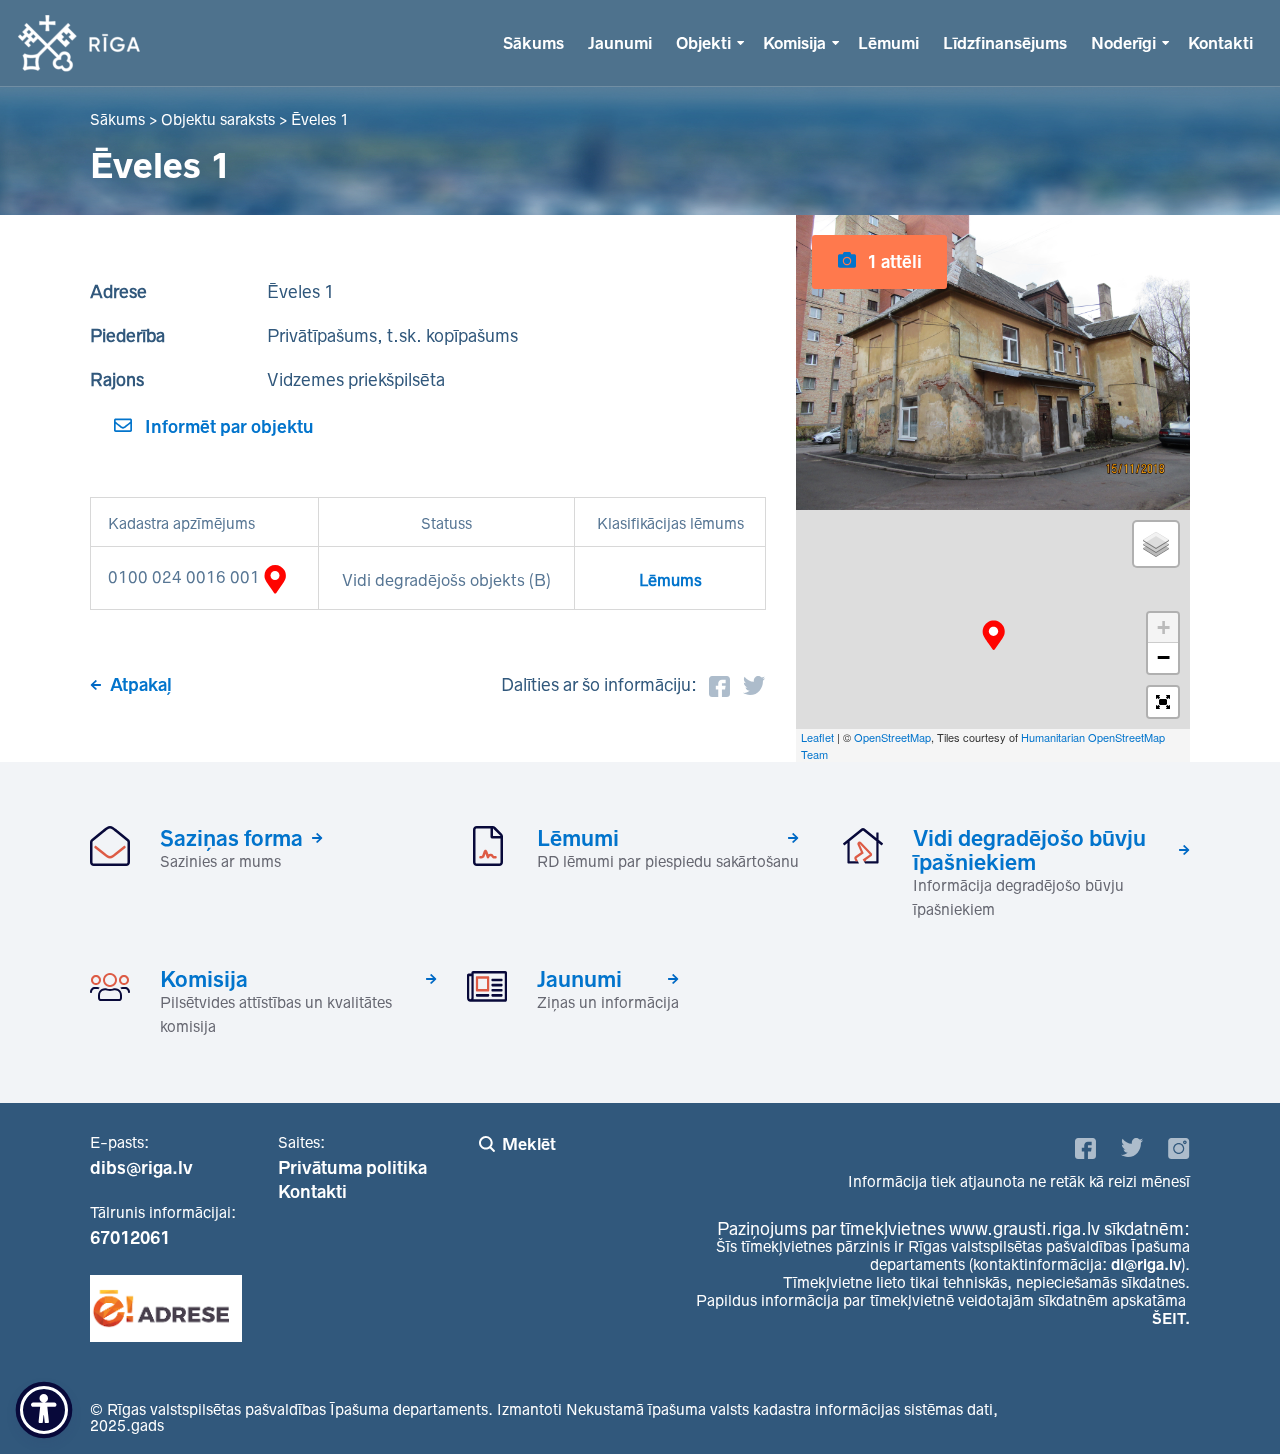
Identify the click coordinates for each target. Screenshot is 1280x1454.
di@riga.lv (1146, 1264)
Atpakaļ (141, 685)
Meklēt (529, 1144)
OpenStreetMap (892, 737)
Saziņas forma (231, 838)
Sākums (533, 43)
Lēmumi (888, 43)
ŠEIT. (1171, 1318)
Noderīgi (1123, 43)
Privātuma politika (352, 1168)
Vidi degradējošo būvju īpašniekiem (1029, 850)
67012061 (130, 1238)
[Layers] (1156, 544)
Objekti (703, 43)
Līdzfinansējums (1005, 43)
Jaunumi (620, 43)
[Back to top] (1224, 1398)
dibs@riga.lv (141, 1168)
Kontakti (1220, 43)
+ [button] (1163, 627)
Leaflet (817, 737)
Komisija (794, 43)
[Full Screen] (1163, 702)
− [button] (1163, 657)
